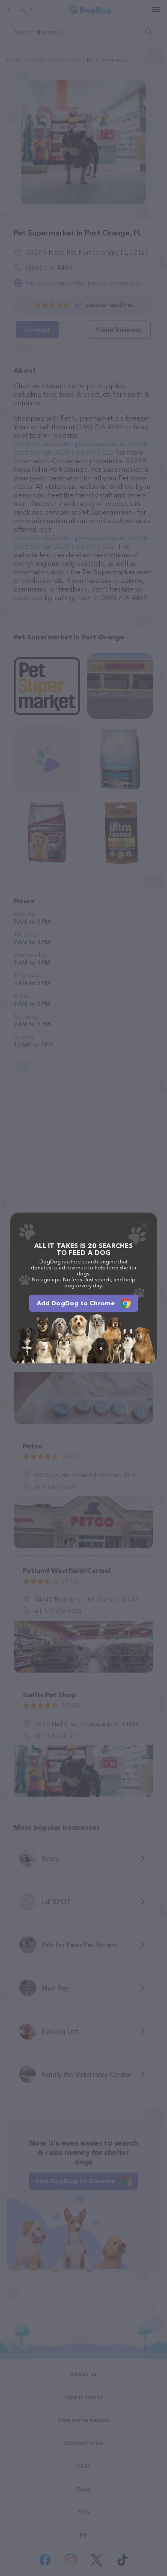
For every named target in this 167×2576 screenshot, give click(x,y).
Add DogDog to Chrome (76, 1303)
